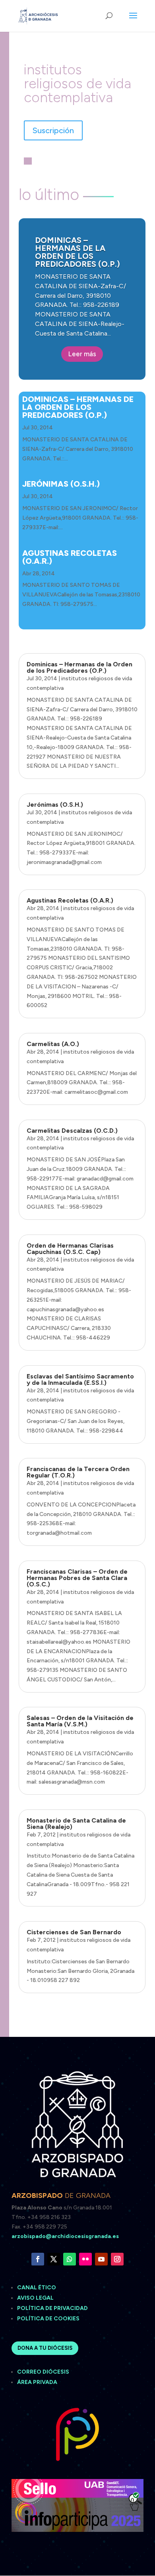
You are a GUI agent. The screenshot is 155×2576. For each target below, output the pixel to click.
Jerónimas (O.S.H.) (61, 484)
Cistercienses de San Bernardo (74, 1932)
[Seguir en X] (54, 2259)
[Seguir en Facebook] (38, 2259)
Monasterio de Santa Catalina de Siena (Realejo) (76, 1824)
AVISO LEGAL (36, 2298)
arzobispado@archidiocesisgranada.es (65, 2236)
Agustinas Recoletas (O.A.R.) (70, 557)
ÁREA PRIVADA (37, 2382)
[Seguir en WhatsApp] (70, 2259)
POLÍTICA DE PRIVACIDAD (52, 2308)
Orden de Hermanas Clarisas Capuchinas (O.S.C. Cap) (70, 1249)
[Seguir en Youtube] (101, 2259)
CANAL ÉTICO (37, 2288)
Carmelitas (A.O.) (53, 1044)
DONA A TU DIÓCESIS (45, 2348)
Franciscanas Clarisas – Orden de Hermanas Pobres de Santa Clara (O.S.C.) (77, 1578)
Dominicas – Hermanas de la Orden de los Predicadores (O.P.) (77, 252)
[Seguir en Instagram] (117, 2259)
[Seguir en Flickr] (85, 2259)
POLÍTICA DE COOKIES (48, 2319)
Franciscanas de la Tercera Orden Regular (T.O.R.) (78, 1472)
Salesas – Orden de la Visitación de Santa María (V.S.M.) (80, 1721)
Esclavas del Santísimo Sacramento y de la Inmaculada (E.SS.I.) (80, 1379)
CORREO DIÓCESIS (43, 2372)
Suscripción (53, 130)
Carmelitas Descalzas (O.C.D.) (72, 1131)
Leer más (82, 354)
